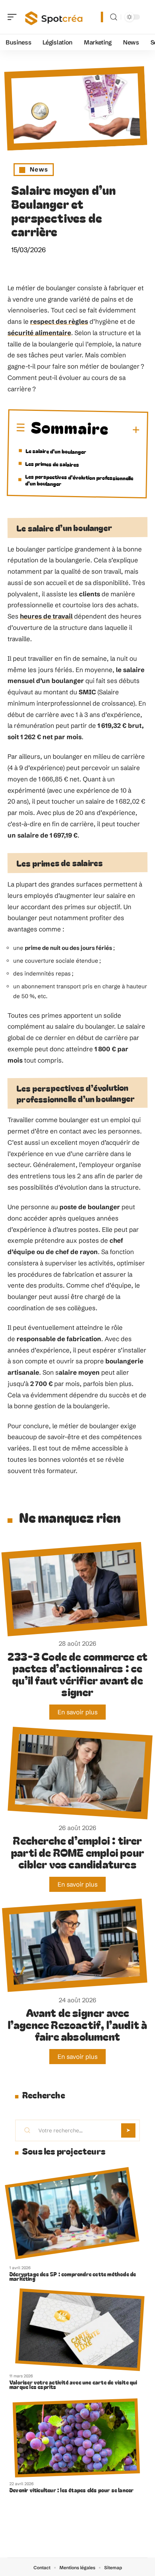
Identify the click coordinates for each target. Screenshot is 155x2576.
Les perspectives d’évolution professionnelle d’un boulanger (79, 480)
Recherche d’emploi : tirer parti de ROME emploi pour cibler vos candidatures (77, 1852)
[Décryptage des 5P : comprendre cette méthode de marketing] (72, 2213)
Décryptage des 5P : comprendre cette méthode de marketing (73, 2276)
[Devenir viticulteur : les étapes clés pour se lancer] (76, 2438)
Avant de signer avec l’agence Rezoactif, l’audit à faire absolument (78, 2024)
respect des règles (59, 321)
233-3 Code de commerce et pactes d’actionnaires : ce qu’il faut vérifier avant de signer (77, 1674)
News (39, 169)
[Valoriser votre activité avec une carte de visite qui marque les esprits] (80, 2330)
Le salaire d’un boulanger (56, 451)
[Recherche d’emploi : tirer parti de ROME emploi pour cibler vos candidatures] (80, 1773)
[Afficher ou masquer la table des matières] (124, 430)
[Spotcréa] (54, 17)
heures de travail (46, 616)
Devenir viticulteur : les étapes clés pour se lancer (71, 2490)
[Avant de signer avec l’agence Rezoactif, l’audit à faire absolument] (74, 1945)
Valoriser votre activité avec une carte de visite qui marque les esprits (73, 2385)
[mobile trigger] (14, 17)
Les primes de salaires (52, 464)
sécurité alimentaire (39, 333)
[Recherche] (114, 17)
